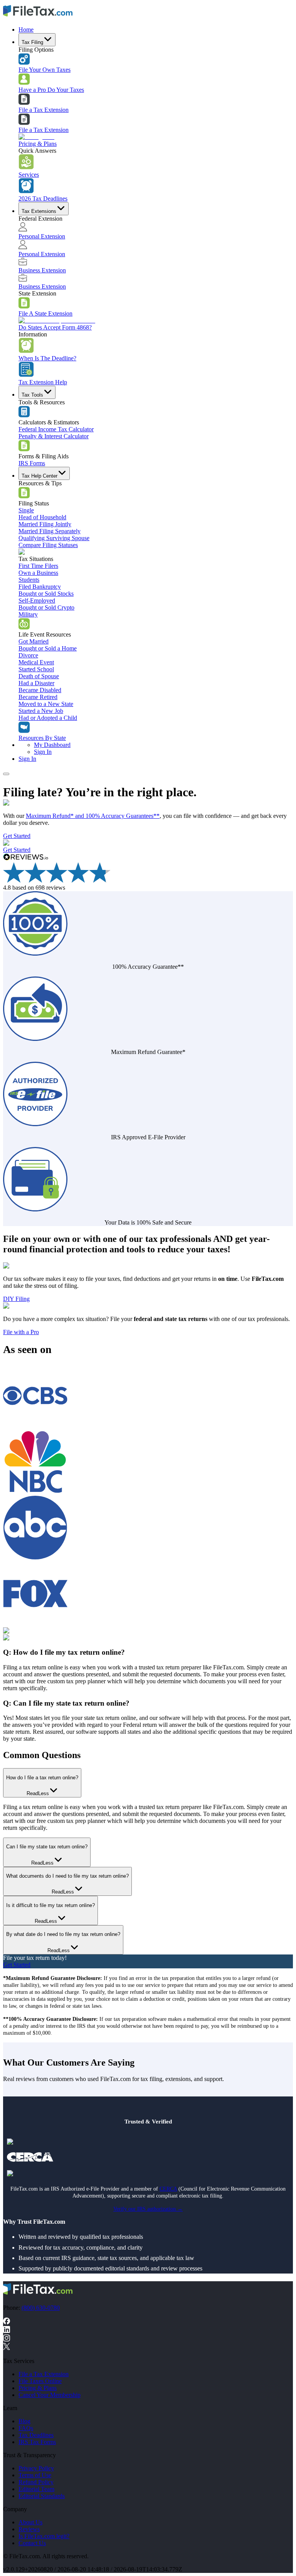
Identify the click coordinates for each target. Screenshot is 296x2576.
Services (29, 175)
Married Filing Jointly (45, 524)
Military (28, 614)
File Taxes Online (40, 2381)
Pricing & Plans (38, 144)
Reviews (29, 2529)
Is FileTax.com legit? (44, 2536)
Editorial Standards (42, 2496)
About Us (30, 2522)
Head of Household (42, 517)
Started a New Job (41, 711)
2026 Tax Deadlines (43, 198)
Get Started (17, 836)
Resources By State (42, 738)
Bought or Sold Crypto (46, 607)
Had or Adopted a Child (48, 718)
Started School (36, 669)
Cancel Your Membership (50, 2395)
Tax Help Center (40, 476)
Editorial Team (36, 2489)
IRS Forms (32, 463)
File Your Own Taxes (45, 70)
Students (29, 580)
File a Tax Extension (44, 110)
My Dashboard (52, 745)
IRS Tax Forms (37, 2442)
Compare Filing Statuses (48, 545)
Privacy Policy (36, 2468)
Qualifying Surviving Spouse (54, 538)
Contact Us (32, 2543)
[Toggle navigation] (6, 774)
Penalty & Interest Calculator (54, 436)
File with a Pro (21, 1332)
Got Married (34, 641)
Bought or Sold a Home (48, 648)
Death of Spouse (39, 676)
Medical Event (36, 662)
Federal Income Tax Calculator (56, 429)
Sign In (43, 752)
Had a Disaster (36, 683)
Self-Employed (37, 601)
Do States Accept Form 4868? (55, 327)
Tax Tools (32, 395)
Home (26, 30)
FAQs (26, 2428)
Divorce (28, 655)
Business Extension (42, 270)
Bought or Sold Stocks (46, 594)
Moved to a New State (46, 704)
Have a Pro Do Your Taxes (51, 90)
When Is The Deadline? (47, 358)
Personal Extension (42, 236)
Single (26, 510)
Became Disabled (40, 690)
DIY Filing (16, 1299)
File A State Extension (45, 313)
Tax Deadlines (36, 2435)
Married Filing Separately (50, 531)
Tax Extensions (39, 211)
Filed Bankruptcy (40, 587)
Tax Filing (32, 42)
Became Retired (38, 697)
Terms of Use (35, 2475)
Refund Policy (36, 2482)
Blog (24, 2421)
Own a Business (38, 573)
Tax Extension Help (43, 382)
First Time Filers (38, 566)
